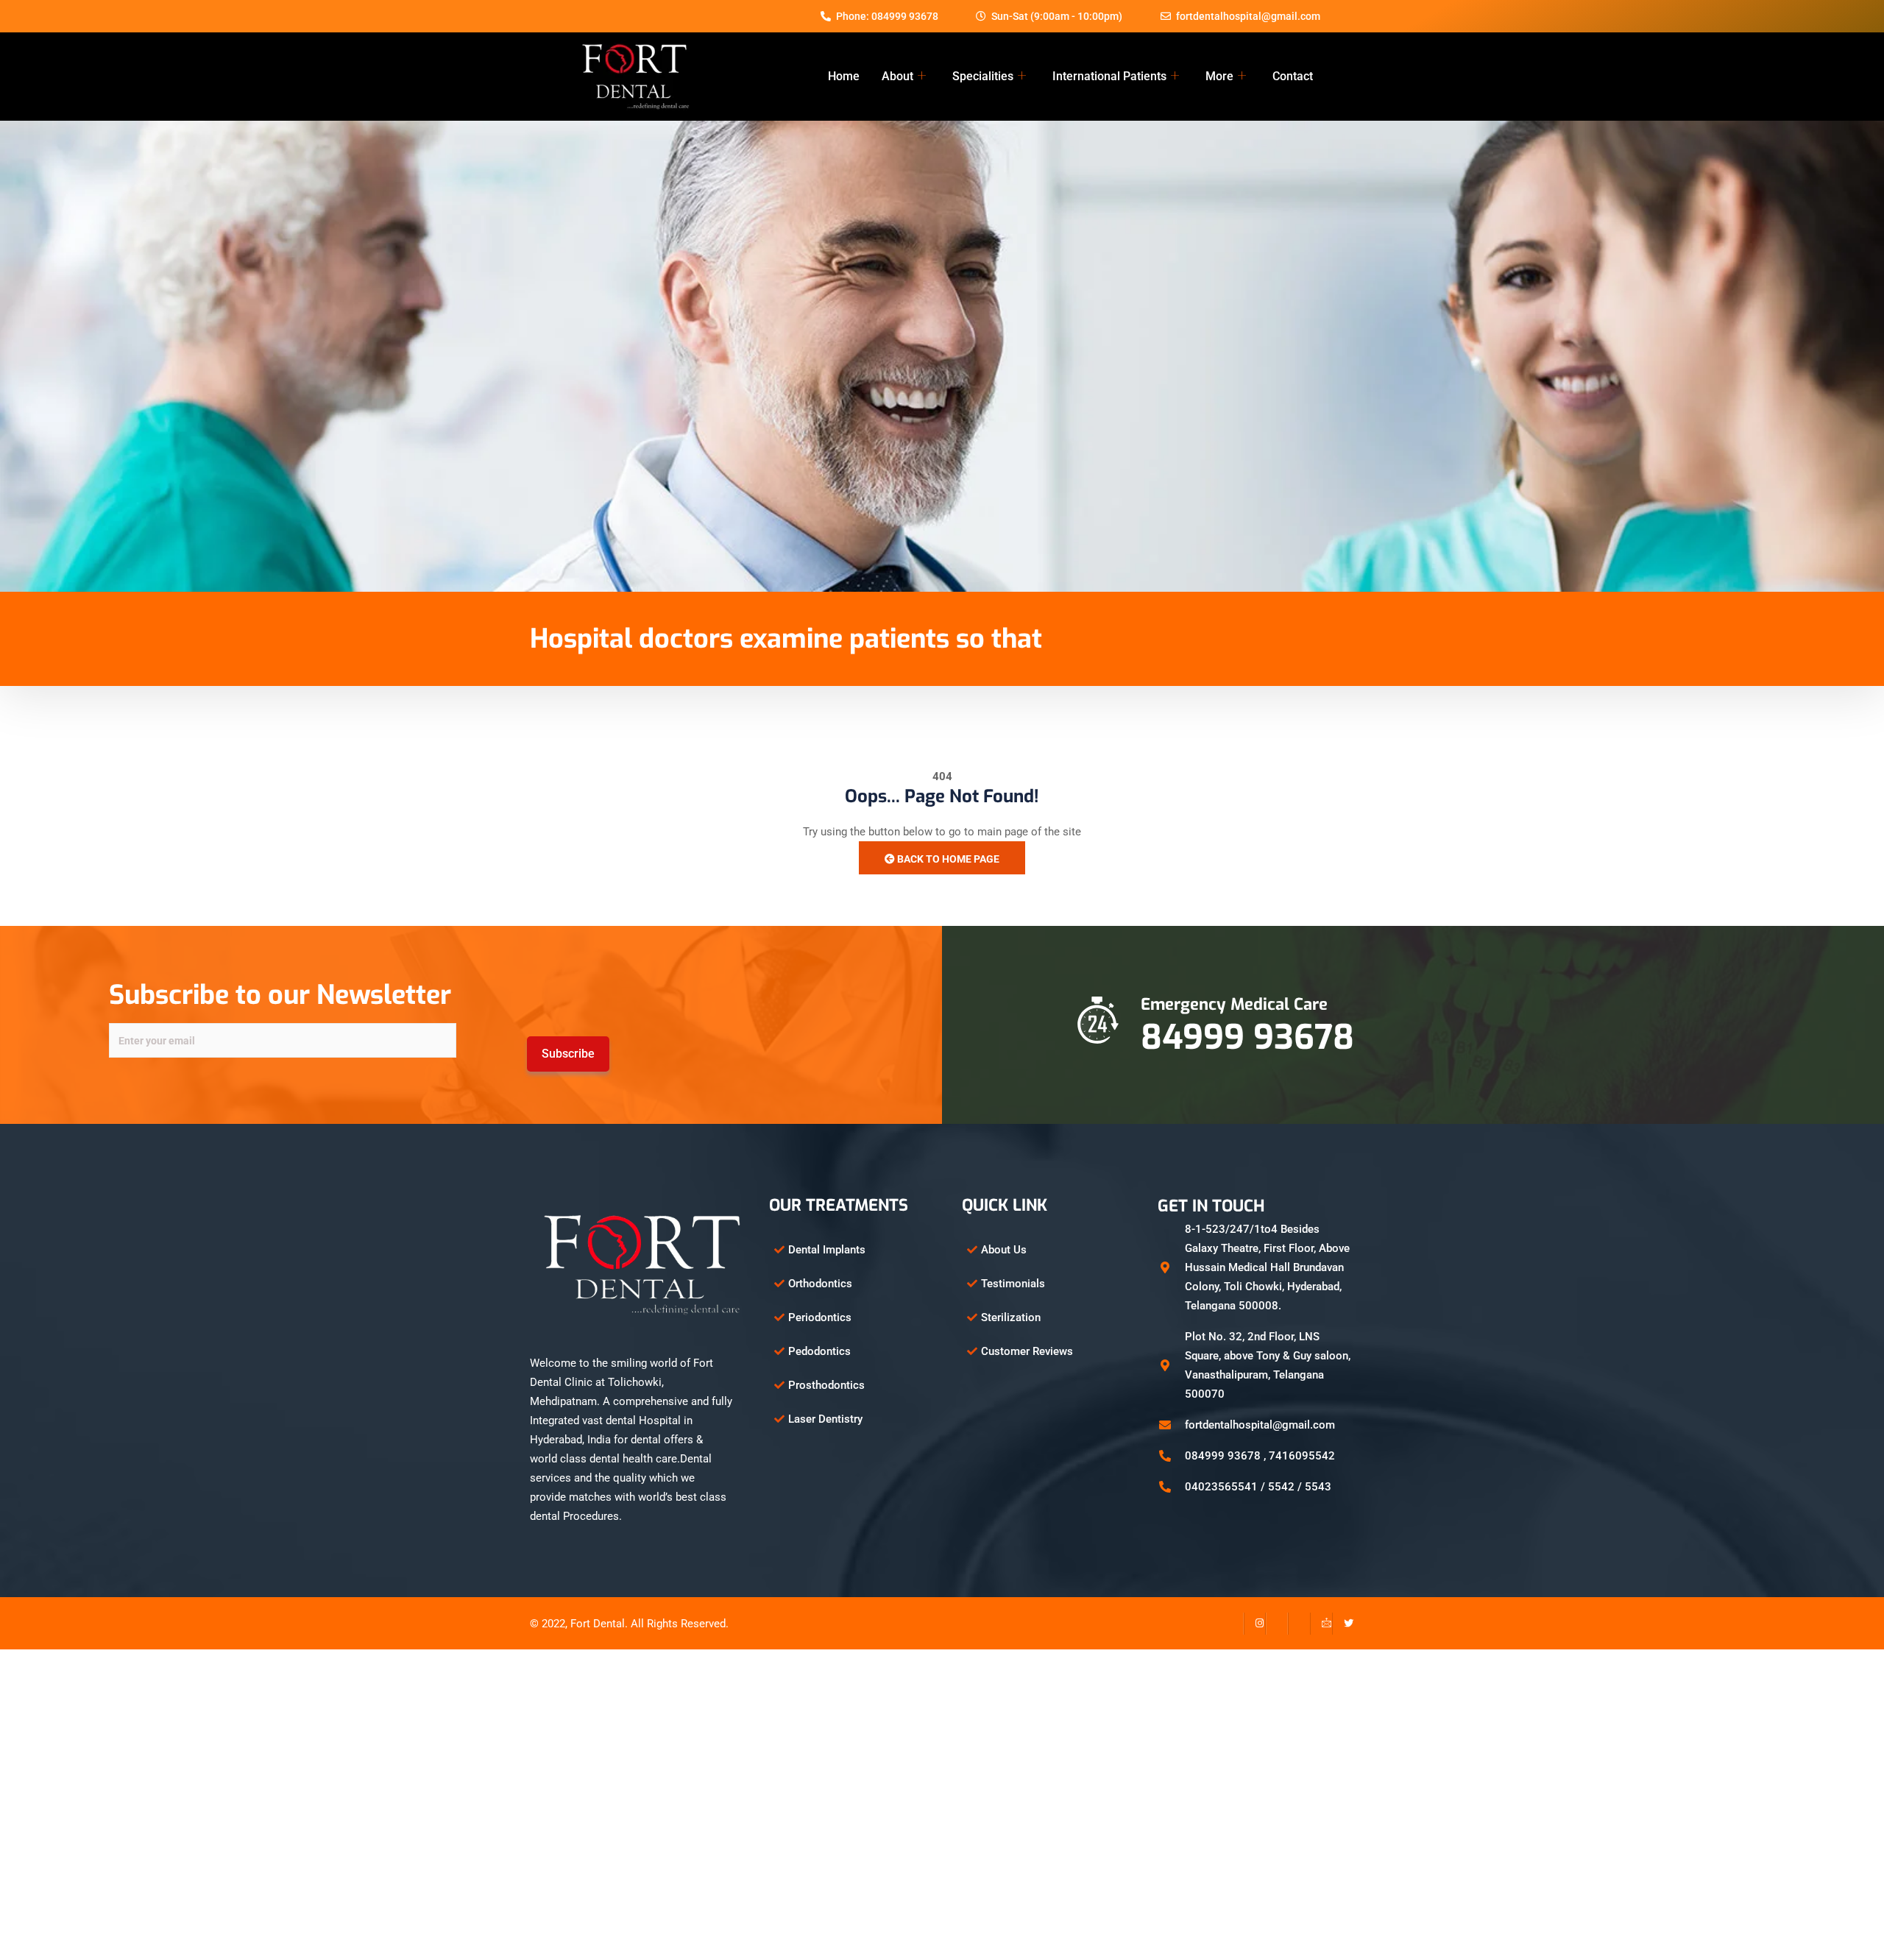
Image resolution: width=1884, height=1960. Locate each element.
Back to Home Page (947, 859)
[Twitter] (1343, 1624)
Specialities (983, 76)
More (1219, 76)
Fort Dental (598, 1624)
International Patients (1109, 76)
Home (844, 76)
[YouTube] (1299, 1624)
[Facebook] (1233, 1624)
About (897, 76)
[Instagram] (1255, 1624)
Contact (1293, 76)
